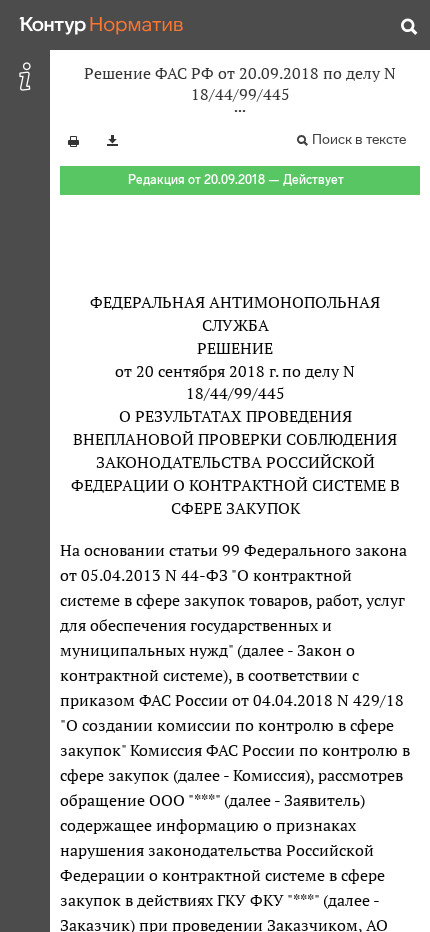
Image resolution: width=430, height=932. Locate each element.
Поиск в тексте (359, 139)
